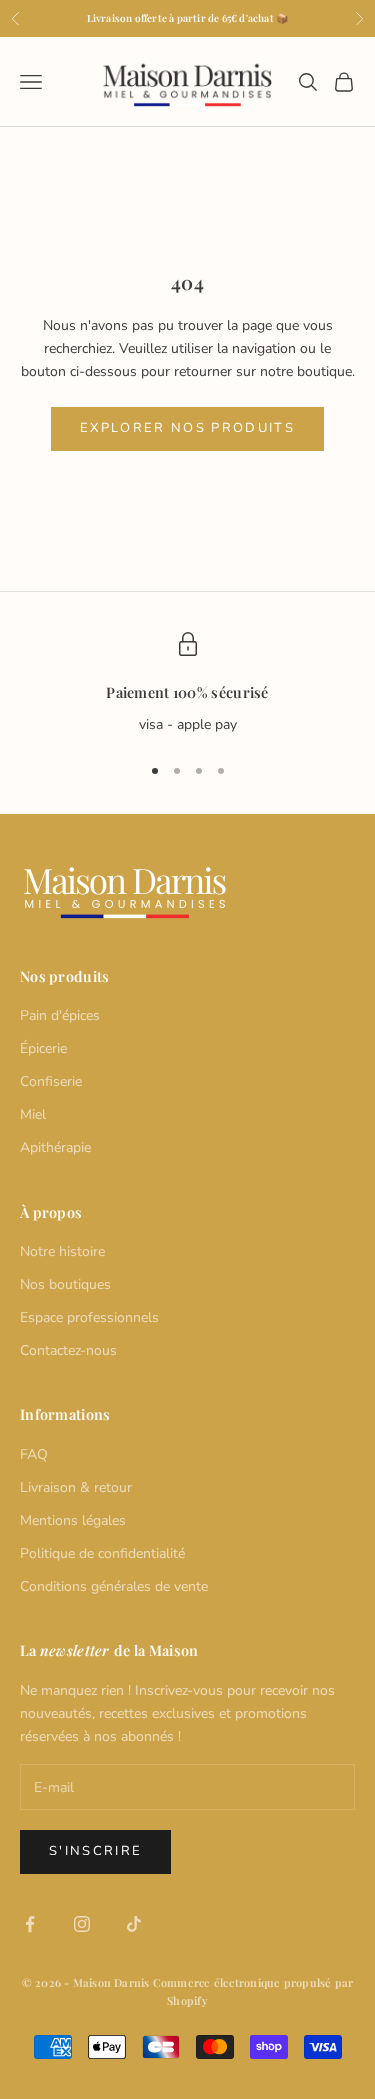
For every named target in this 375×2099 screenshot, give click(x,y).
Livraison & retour (76, 1487)
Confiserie (51, 1081)
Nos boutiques (65, 1284)
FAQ (34, 1454)
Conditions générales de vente (114, 1586)
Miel (33, 1114)
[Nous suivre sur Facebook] (30, 1924)
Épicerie (43, 1048)
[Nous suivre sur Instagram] (82, 1924)
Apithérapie (55, 1147)
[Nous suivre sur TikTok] (134, 1924)
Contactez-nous (68, 1350)
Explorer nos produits (187, 428)
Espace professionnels (89, 1317)
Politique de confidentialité (102, 1553)
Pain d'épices (60, 1015)
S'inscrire (95, 1851)
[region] (187, 684)
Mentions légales (73, 1520)
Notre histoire (62, 1251)
